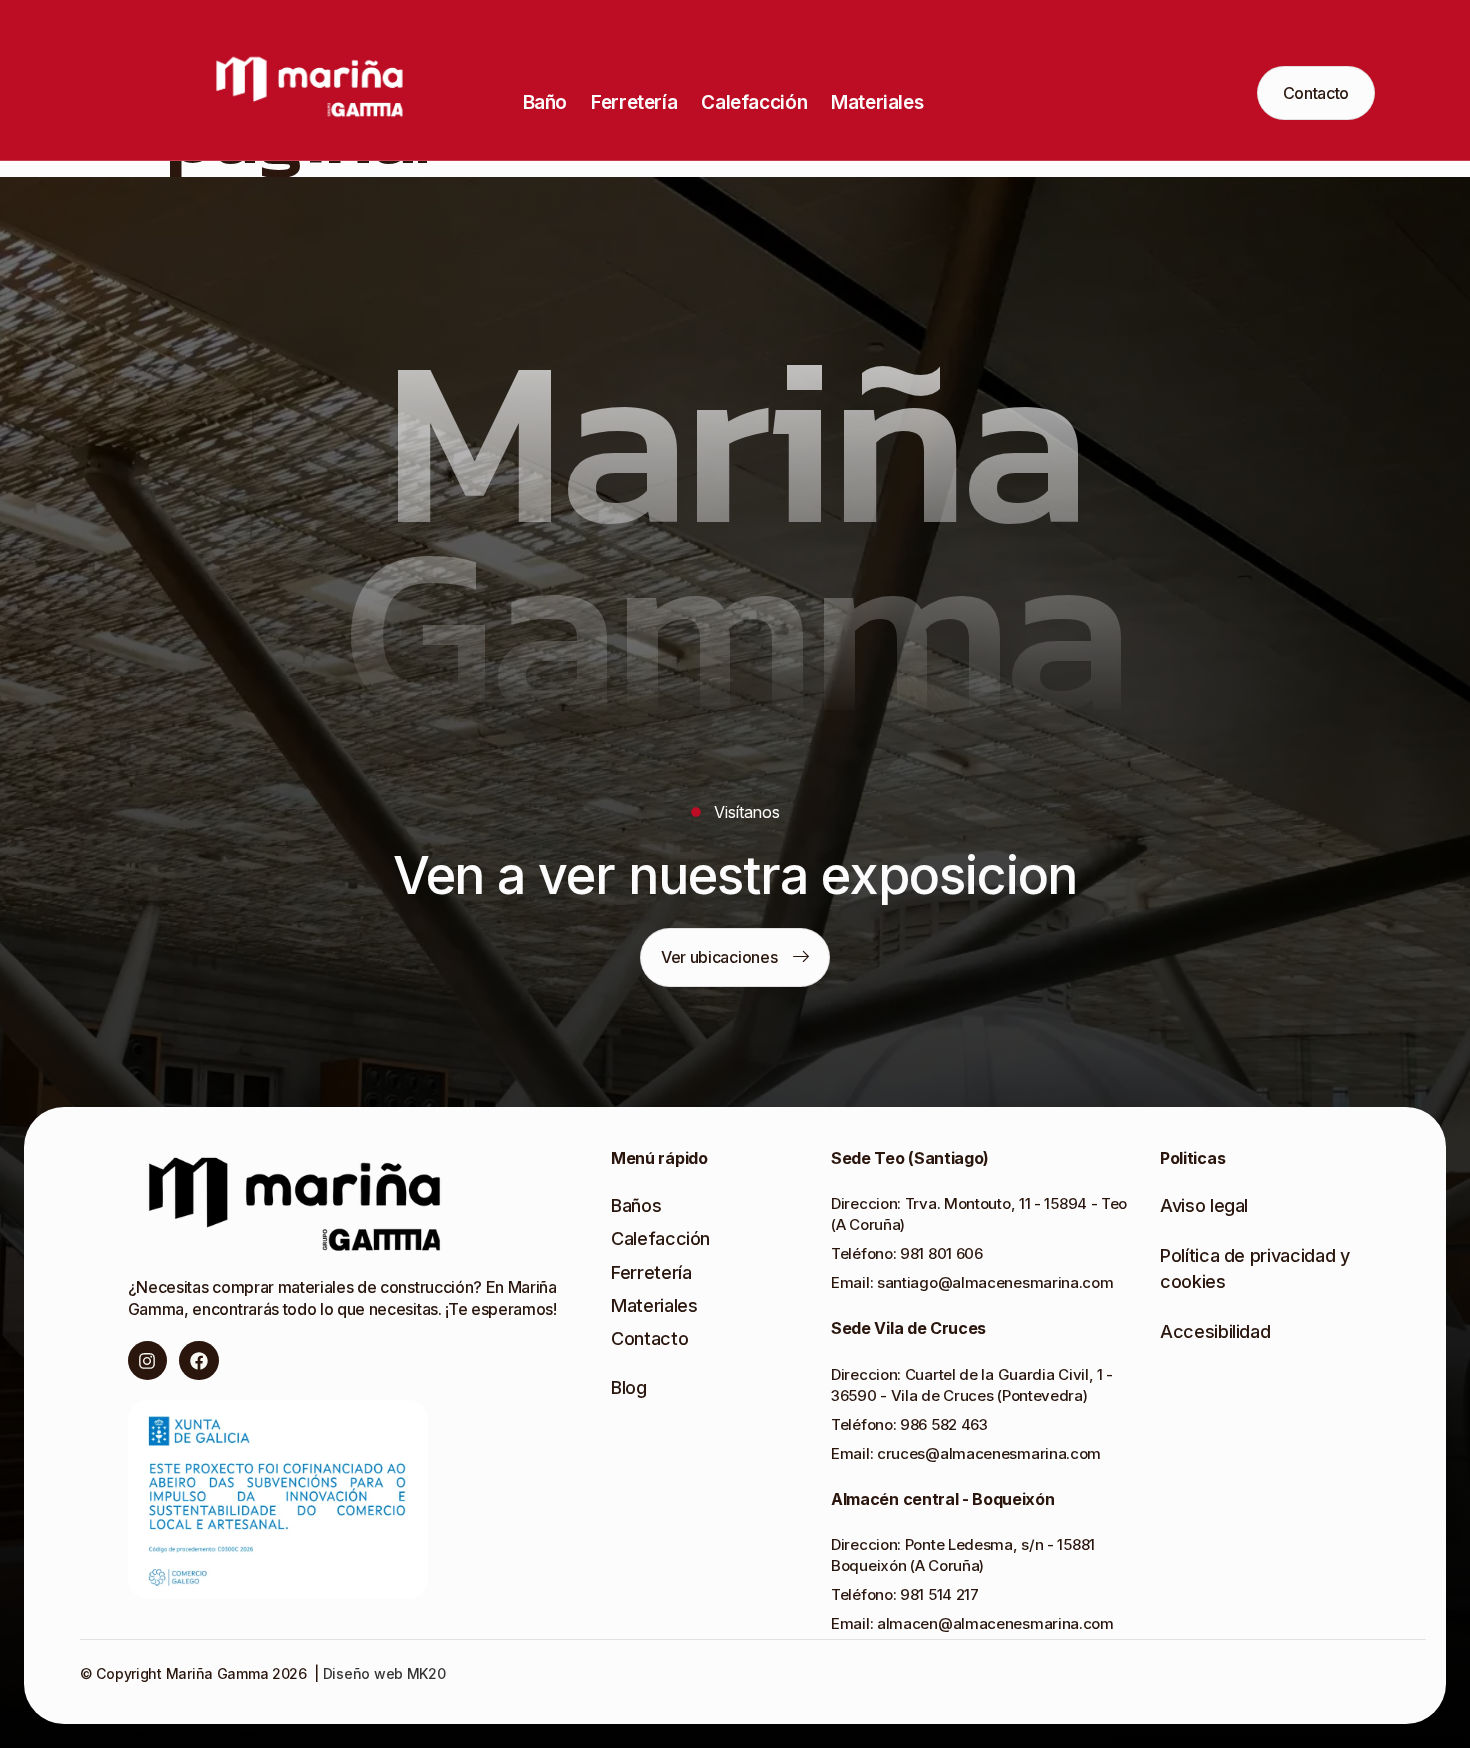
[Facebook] (199, 1361)
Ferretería (634, 102)
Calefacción (754, 102)
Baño (545, 102)
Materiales (877, 102)
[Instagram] (148, 1361)
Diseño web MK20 (382, 1673)
